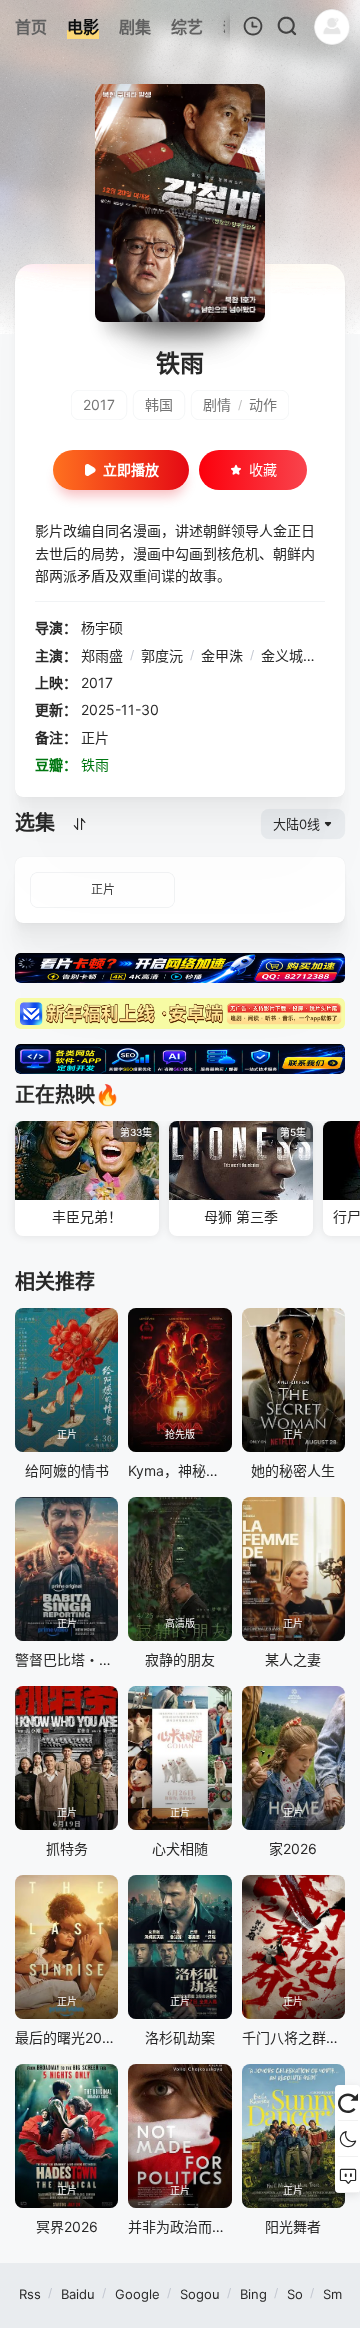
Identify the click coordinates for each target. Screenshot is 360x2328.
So (295, 2294)
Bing (253, 2294)
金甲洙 (222, 655)
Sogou (200, 2294)
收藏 (263, 469)
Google (137, 2294)
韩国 (159, 404)
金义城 (282, 655)
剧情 (217, 404)
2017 (99, 404)
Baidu (78, 2294)
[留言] (347, 2175)
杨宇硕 (102, 627)
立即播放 (131, 469)
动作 (263, 404)
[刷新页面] (347, 2103)
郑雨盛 (102, 655)
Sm (332, 2294)
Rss (30, 2294)
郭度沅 (162, 655)
